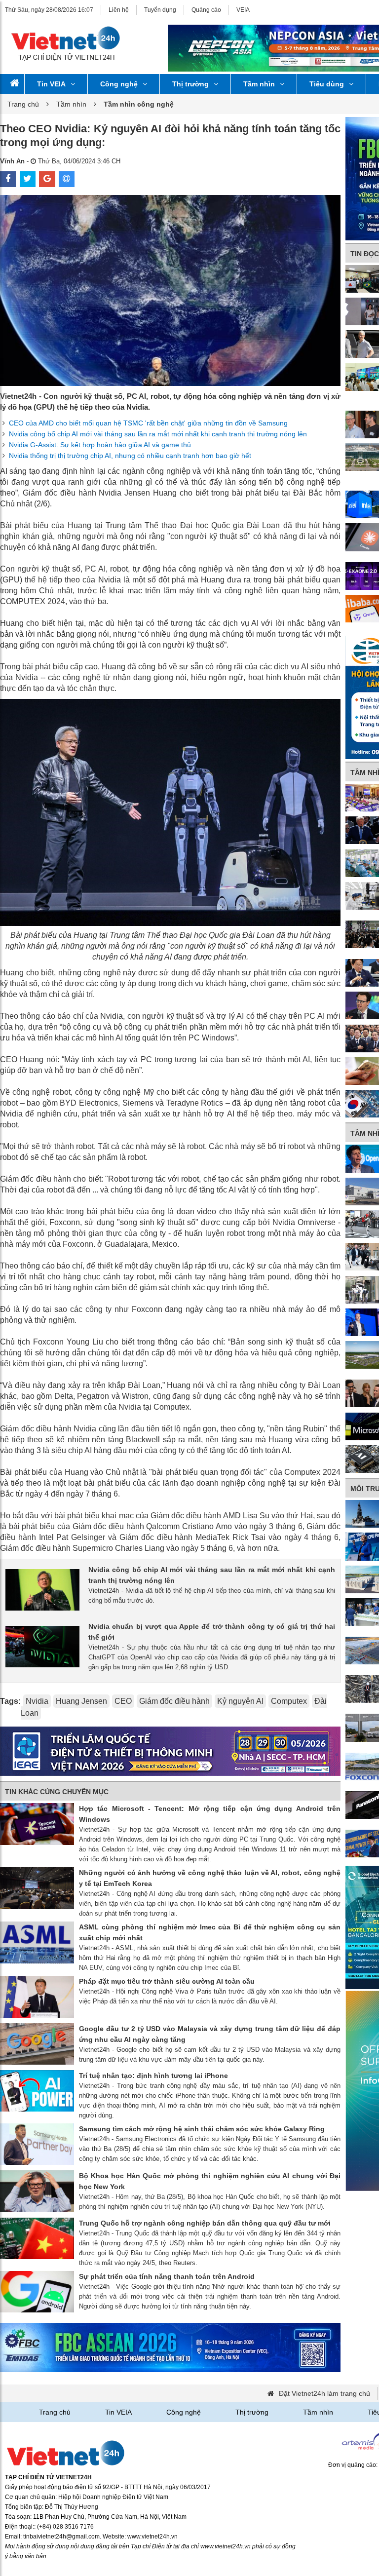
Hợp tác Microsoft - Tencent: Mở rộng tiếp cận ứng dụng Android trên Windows (210, 1814)
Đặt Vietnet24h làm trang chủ (324, 2393)
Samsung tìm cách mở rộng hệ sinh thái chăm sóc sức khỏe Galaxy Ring (202, 2129)
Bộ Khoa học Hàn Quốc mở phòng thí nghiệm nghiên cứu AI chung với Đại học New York (210, 2181)
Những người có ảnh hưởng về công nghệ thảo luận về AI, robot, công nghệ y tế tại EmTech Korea (210, 1878)
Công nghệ (119, 84)
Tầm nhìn (259, 84)
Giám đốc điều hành (174, 1701)
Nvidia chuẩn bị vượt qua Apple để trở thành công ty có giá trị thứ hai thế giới (212, 1632)
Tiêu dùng (327, 84)
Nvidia (37, 1701)
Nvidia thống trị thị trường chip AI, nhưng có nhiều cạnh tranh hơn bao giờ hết (130, 456)
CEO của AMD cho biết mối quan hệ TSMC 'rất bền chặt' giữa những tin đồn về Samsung (148, 423)
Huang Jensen (81, 1701)
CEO (123, 1701)
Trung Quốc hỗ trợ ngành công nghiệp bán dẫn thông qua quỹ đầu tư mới (205, 2223)
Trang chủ (23, 104)
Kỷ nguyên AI (240, 1701)
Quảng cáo (206, 10)
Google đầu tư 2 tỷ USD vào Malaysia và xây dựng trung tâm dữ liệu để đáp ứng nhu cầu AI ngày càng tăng (210, 2034)
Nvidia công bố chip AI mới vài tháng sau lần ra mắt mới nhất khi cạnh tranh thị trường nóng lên (158, 434)
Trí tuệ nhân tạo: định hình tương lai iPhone (153, 2076)
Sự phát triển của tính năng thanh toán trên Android (167, 2276)
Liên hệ (119, 10)
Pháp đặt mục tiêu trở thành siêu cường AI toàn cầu (167, 1981)
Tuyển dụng (160, 10)
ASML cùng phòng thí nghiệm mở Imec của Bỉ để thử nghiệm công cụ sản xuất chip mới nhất (210, 1932)
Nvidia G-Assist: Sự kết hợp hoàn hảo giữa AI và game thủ (100, 445)
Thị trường (190, 84)
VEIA (243, 10)
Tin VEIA (51, 84)
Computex (289, 1701)
